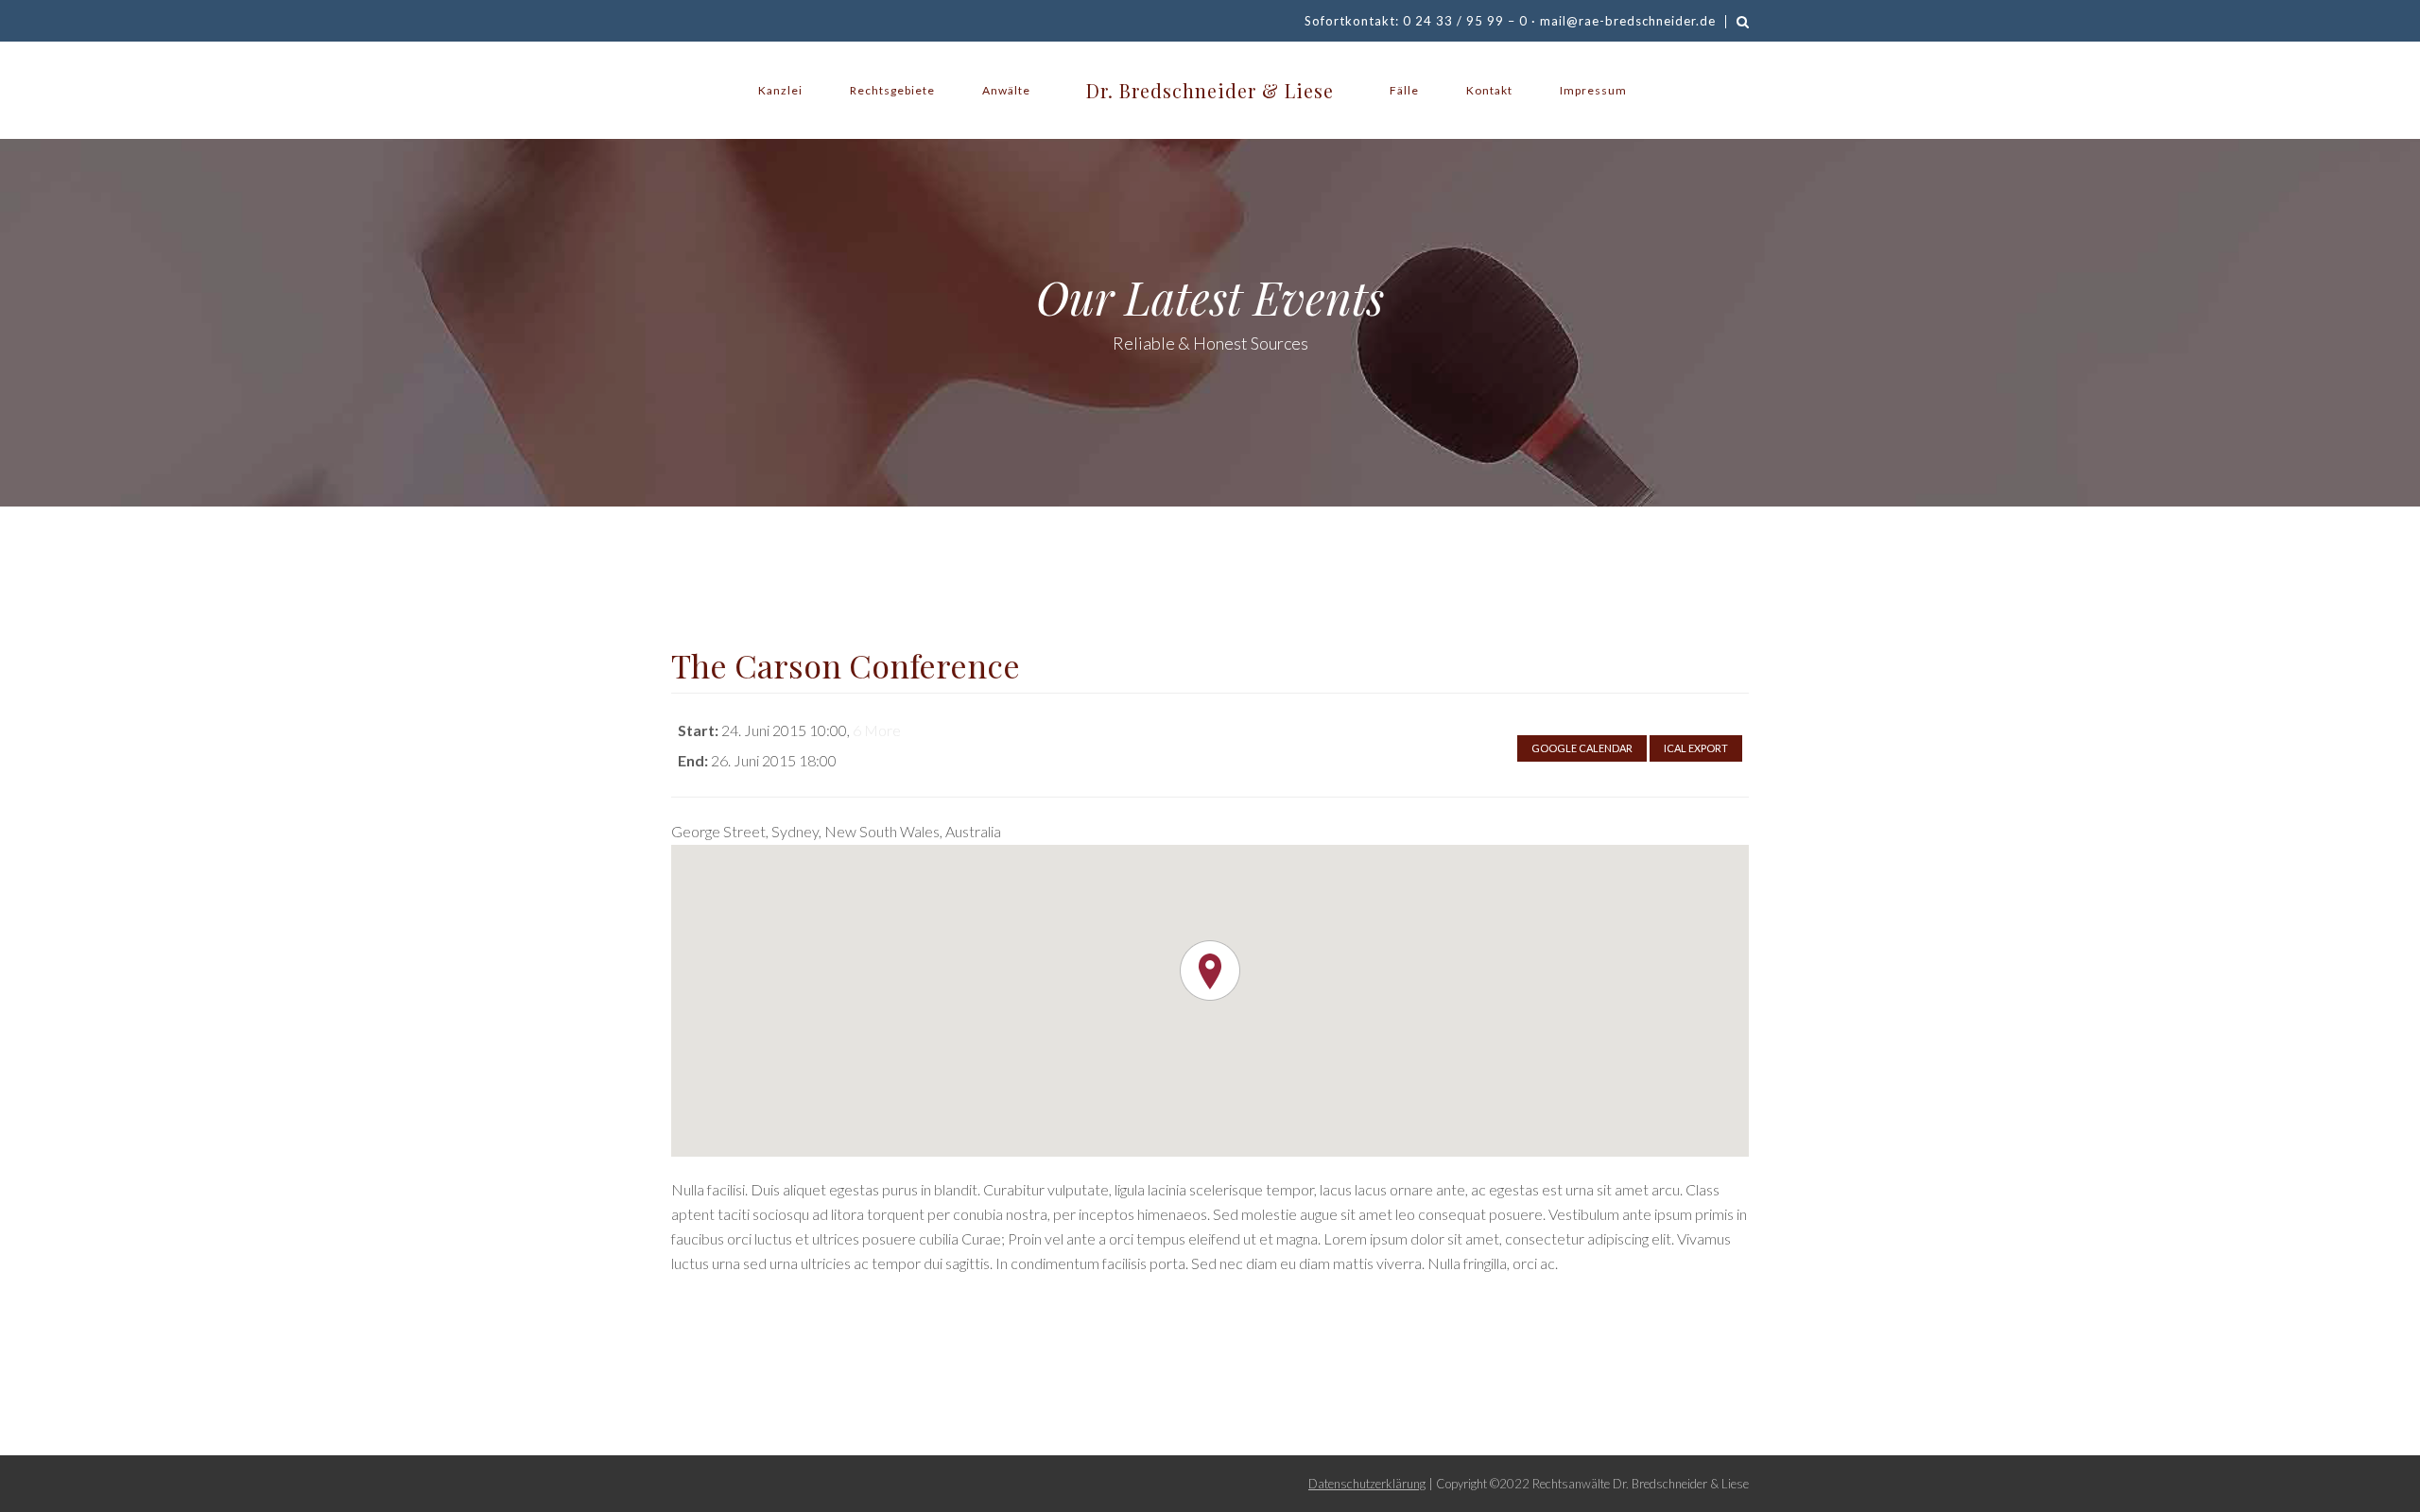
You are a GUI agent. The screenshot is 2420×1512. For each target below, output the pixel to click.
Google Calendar (1582, 748)
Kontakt (1489, 90)
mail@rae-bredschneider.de (1628, 21)
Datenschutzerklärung (1367, 1484)
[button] (1210, 971)
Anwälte (1006, 90)
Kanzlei (780, 90)
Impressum (1593, 90)
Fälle (1404, 90)
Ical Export (1696, 748)
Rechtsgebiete (892, 90)
